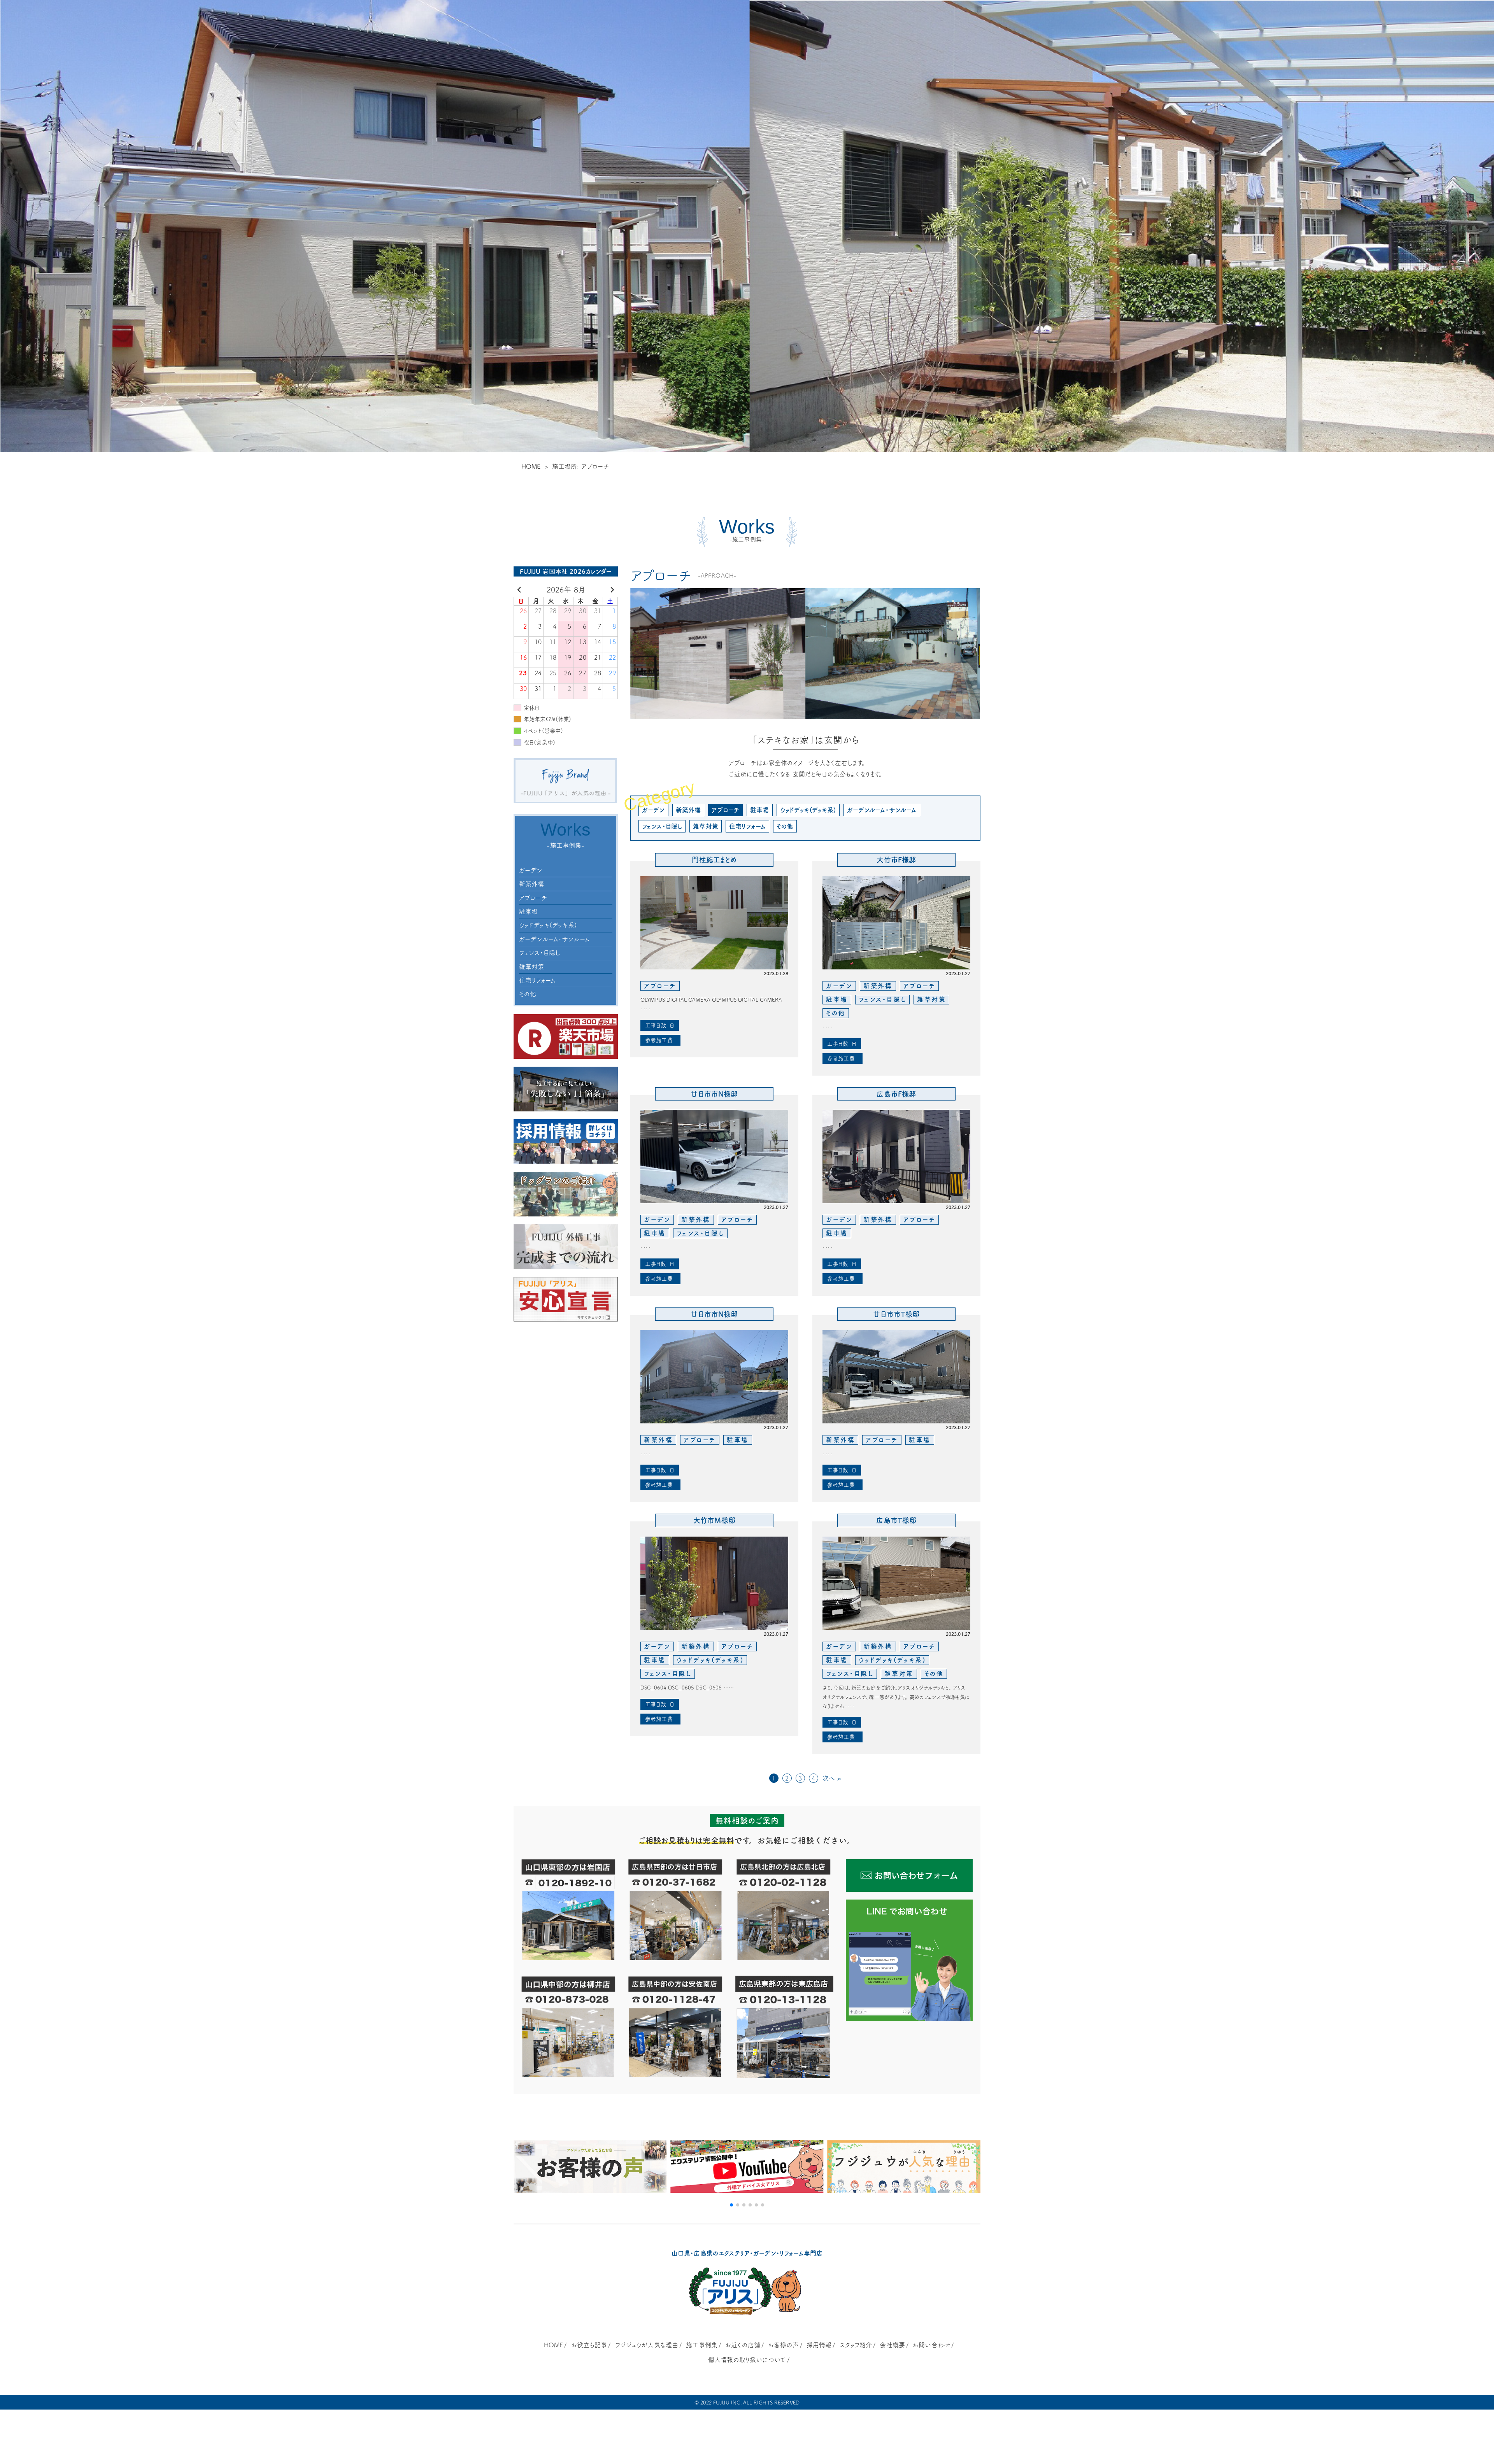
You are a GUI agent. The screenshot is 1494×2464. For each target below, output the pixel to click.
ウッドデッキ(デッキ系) (548, 925)
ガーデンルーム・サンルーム (554, 939)
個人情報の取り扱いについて (747, 2360)
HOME (531, 466)
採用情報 (819, 2345)
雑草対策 (532, 967)
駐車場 (528, 911)
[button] (731, 2205)
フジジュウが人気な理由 (647, 2345)
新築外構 (532, 884)
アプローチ (533, 898)
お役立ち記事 (589, 2345)
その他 (528, 994)
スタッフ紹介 (856, 2345)
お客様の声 (783, 2345)
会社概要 (892, 2345)
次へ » (832, 1778)
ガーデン (531, 870)
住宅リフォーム (537, 980)
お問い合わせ (931, 2345)
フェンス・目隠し (540, 953)
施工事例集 (702, 2345)
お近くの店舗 (743, 2345)
